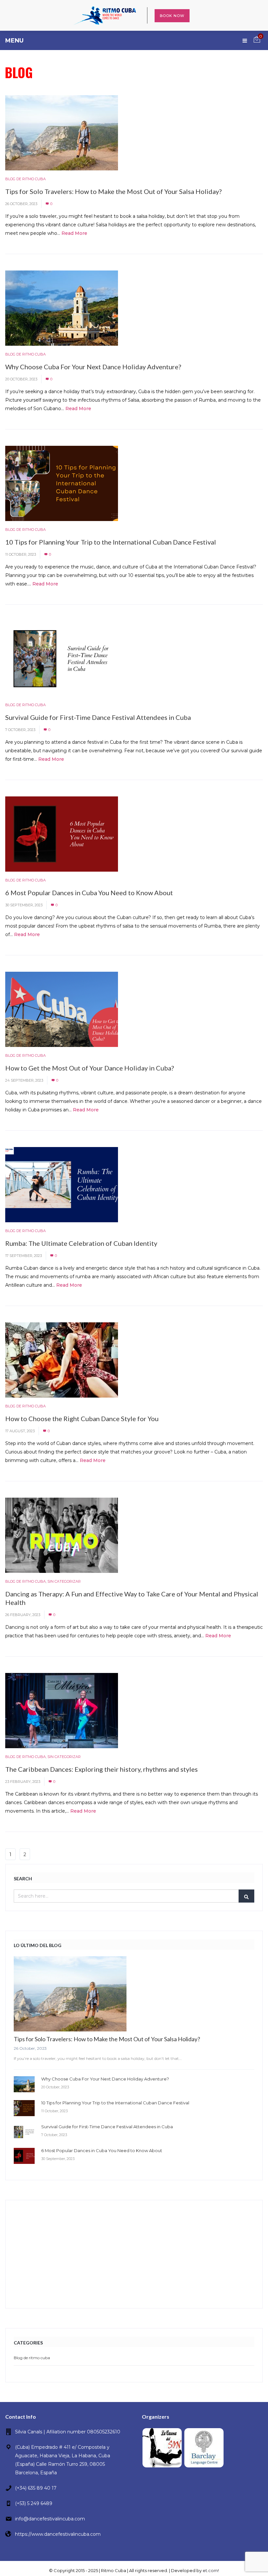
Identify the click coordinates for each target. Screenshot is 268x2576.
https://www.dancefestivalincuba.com (58, 2534)
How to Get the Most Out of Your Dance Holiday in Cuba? (90, 1068)
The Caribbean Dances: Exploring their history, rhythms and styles (101, 1769)
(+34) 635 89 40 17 (36, 2488)
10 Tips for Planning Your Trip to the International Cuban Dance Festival (111, 542)
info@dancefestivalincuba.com (50, 2519)
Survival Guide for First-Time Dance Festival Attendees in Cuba (98, 717)
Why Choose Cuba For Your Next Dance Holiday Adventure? (93, 367)
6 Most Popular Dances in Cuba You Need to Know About (89, 893)
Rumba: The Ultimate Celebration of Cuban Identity (81, 1243)
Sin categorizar (64, 1581)
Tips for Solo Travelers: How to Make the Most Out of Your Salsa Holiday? (113, 191)
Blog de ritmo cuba (25, 179)
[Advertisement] (134, 2254)
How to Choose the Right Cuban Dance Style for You (82, 1419)
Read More (74, 233)
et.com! (211, 2570)
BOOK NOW (172, 16)
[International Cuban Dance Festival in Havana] (105, 15)
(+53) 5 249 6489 (34, 2503)
